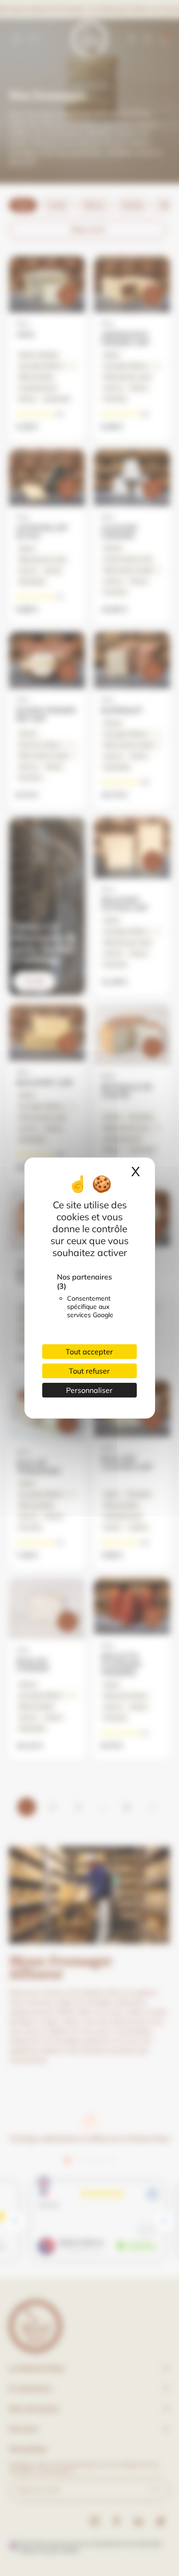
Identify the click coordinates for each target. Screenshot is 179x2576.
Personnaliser (89, 1390)
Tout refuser (89, 1371)
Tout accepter (89, 1352)
